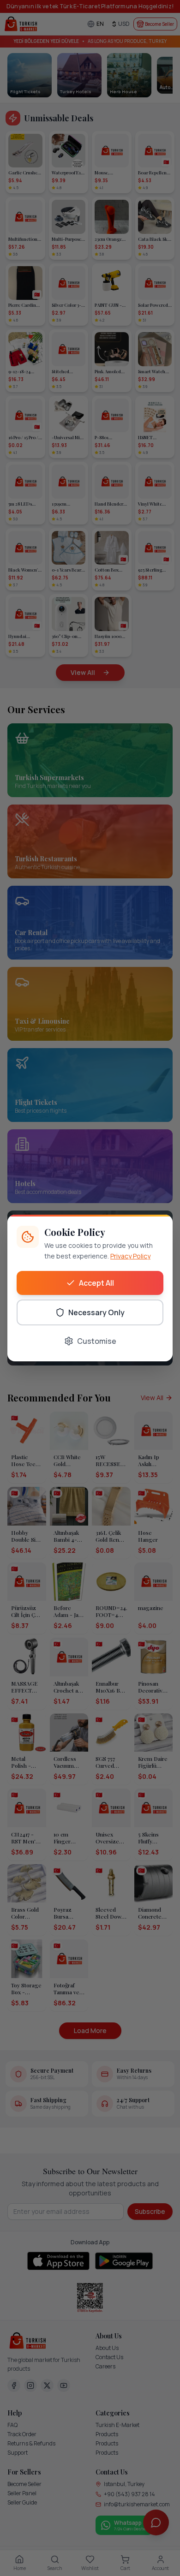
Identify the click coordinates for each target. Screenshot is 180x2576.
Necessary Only (96, 1312)
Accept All (96, 1283)
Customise (97, 1341)
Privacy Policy (130, 1256)
